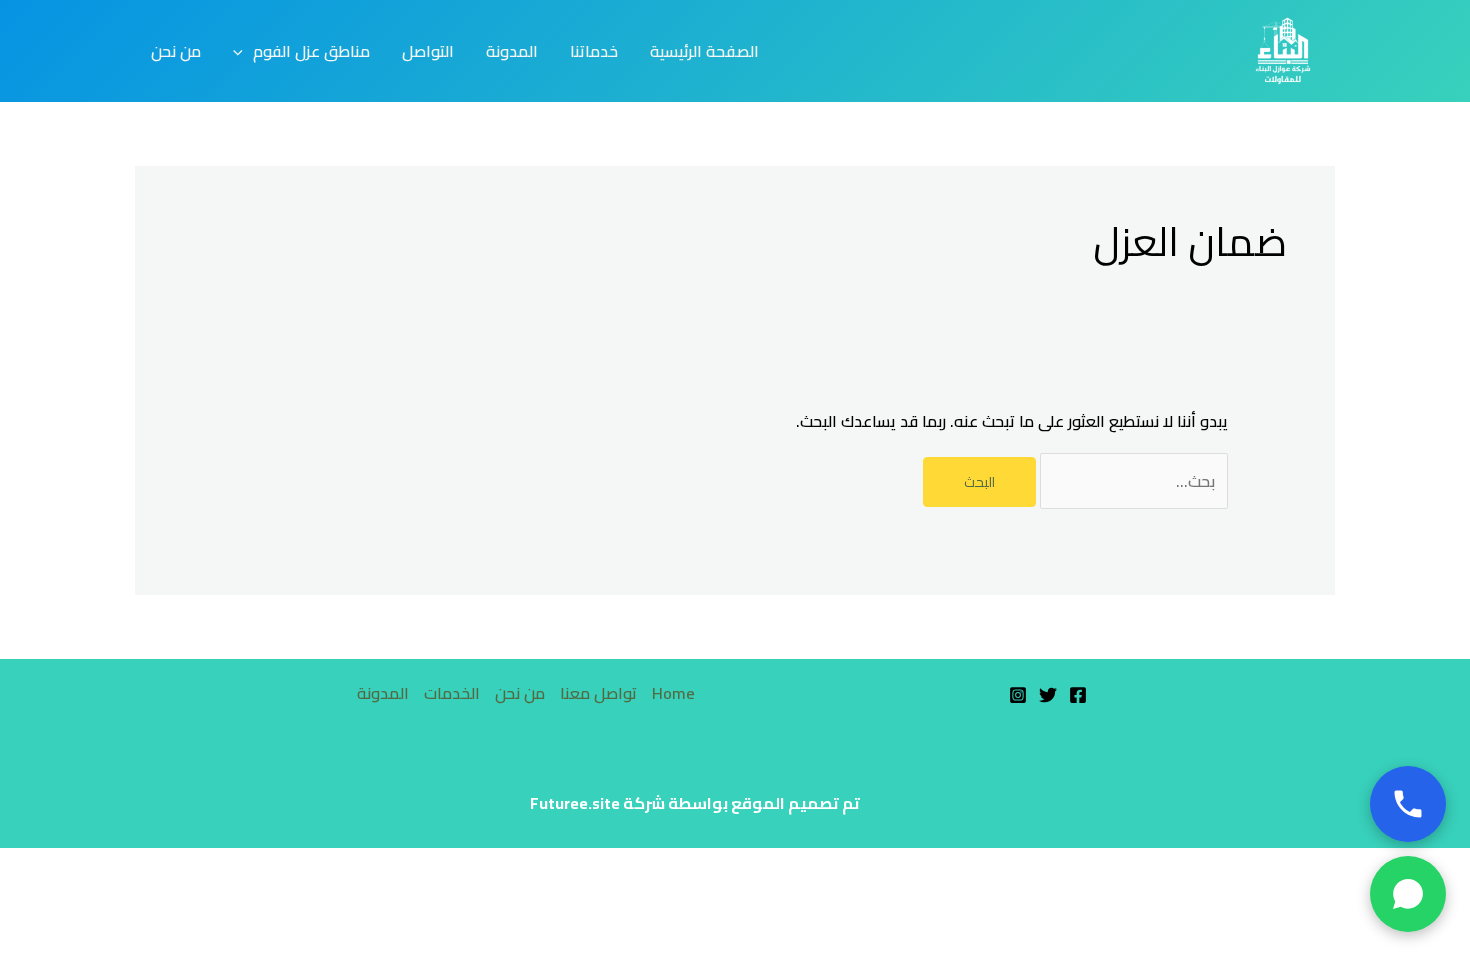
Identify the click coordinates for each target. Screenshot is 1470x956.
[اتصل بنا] (1408, 804)
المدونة (383, 693)
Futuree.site (575, 803)
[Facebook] (1078, 695)
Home (673, 693)
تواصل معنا (598, 693)
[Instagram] (1018, 695)
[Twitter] (1048, 695)
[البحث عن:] (1132, 481)
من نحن (520, 693)
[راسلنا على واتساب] (1408, 894)
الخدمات (452, 693)
